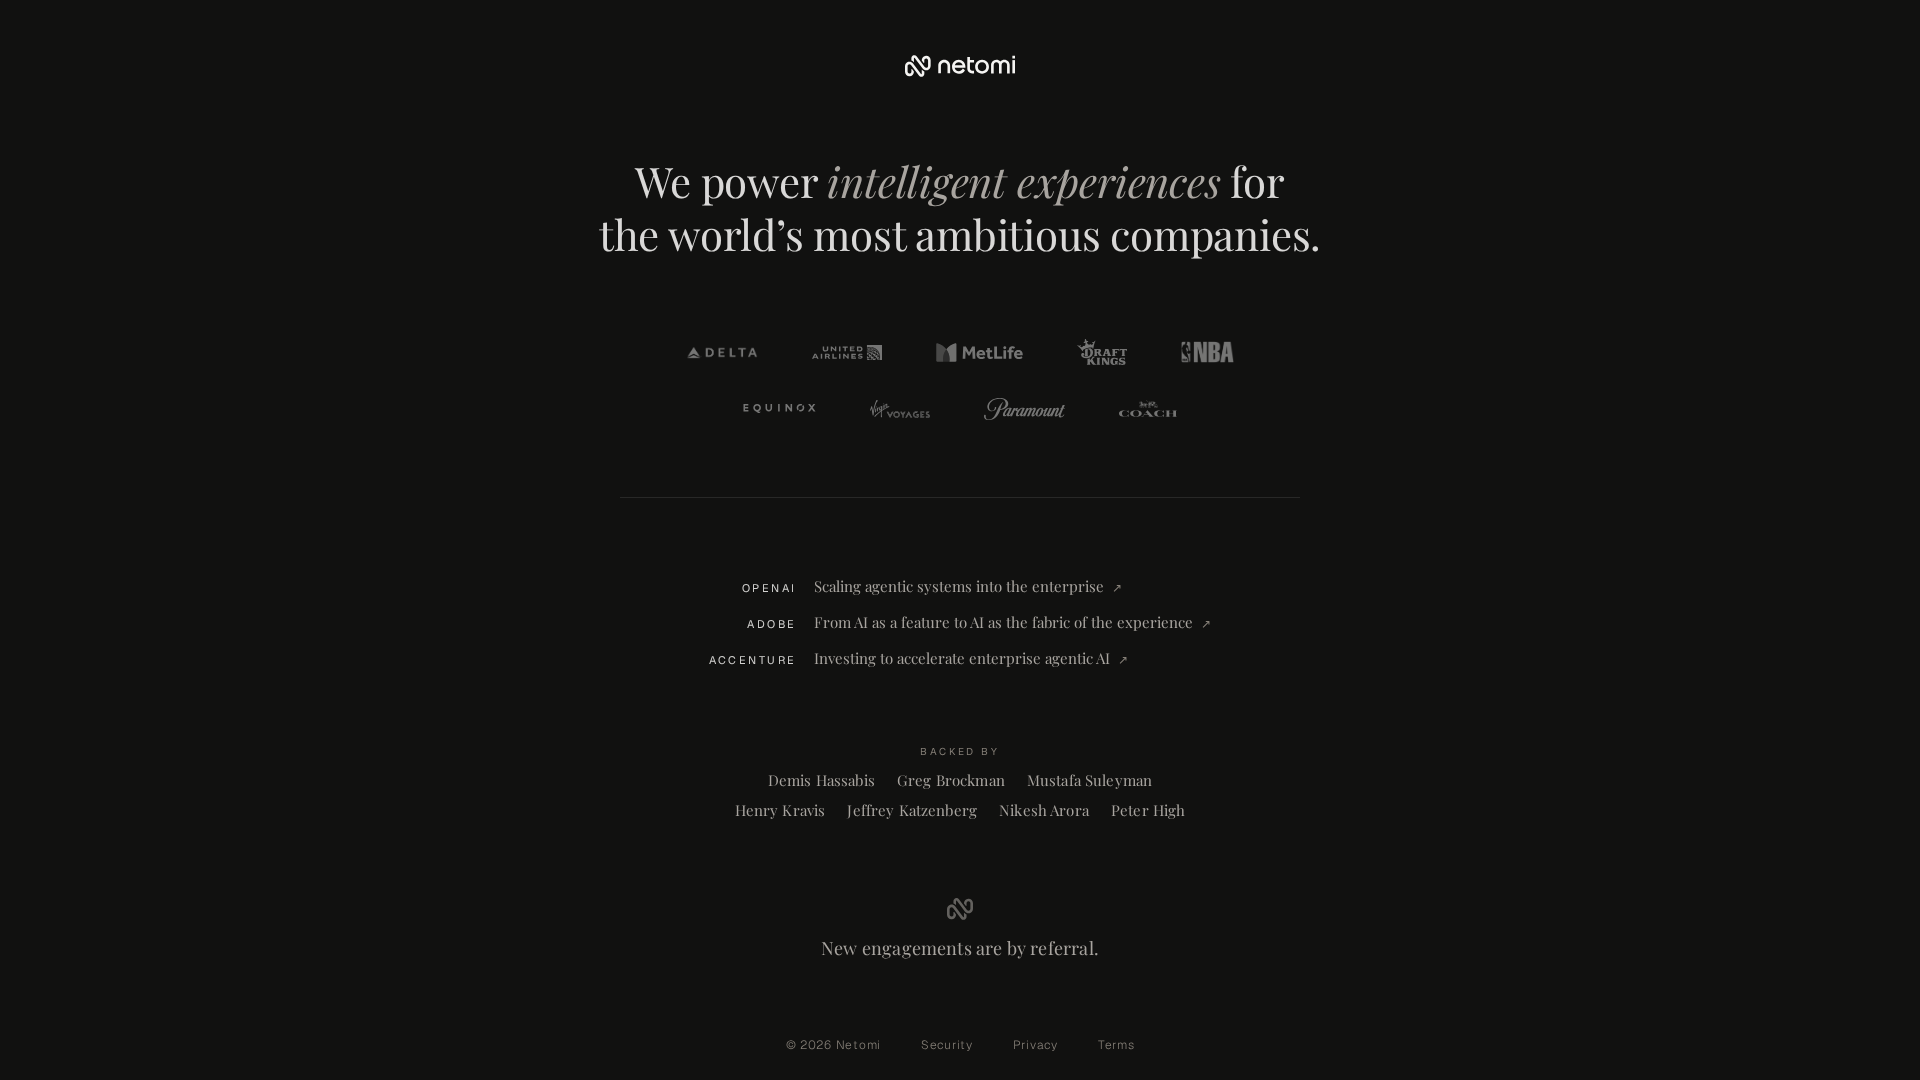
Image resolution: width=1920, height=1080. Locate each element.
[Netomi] (960, 66)
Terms (1116, 1045)
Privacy (1035, 1045)
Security (947, 1045)
